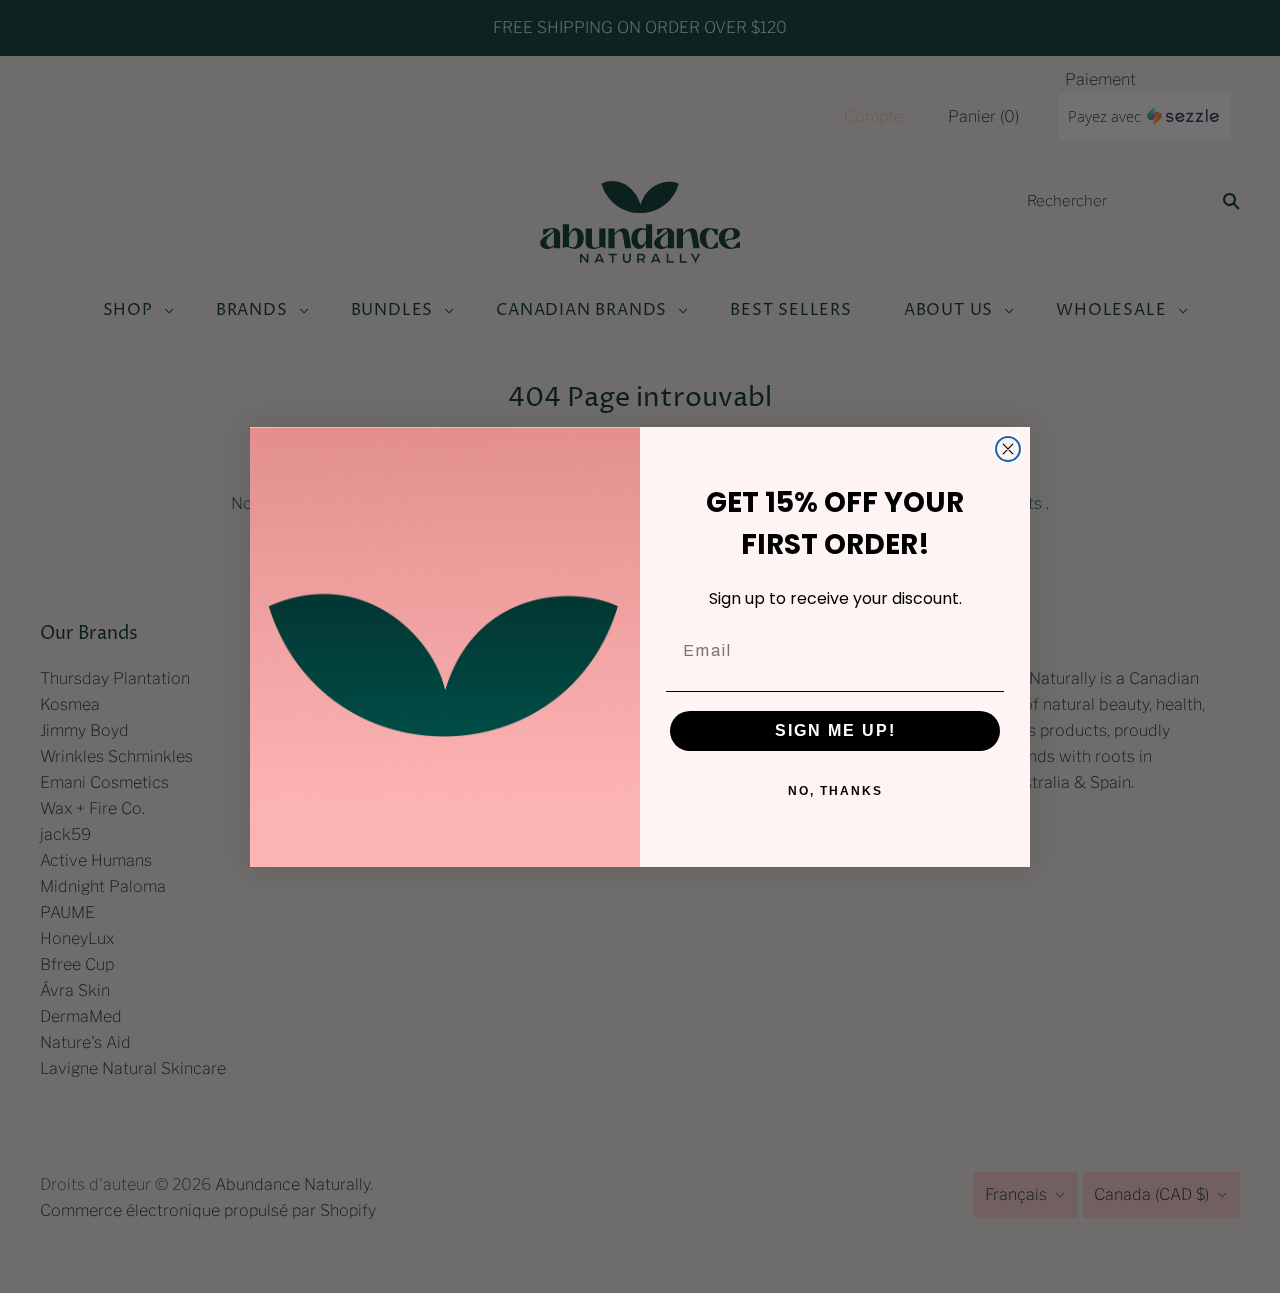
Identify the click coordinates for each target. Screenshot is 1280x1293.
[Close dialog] (1008, 449)
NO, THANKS (835, 791)
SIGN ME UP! (835, 730)
